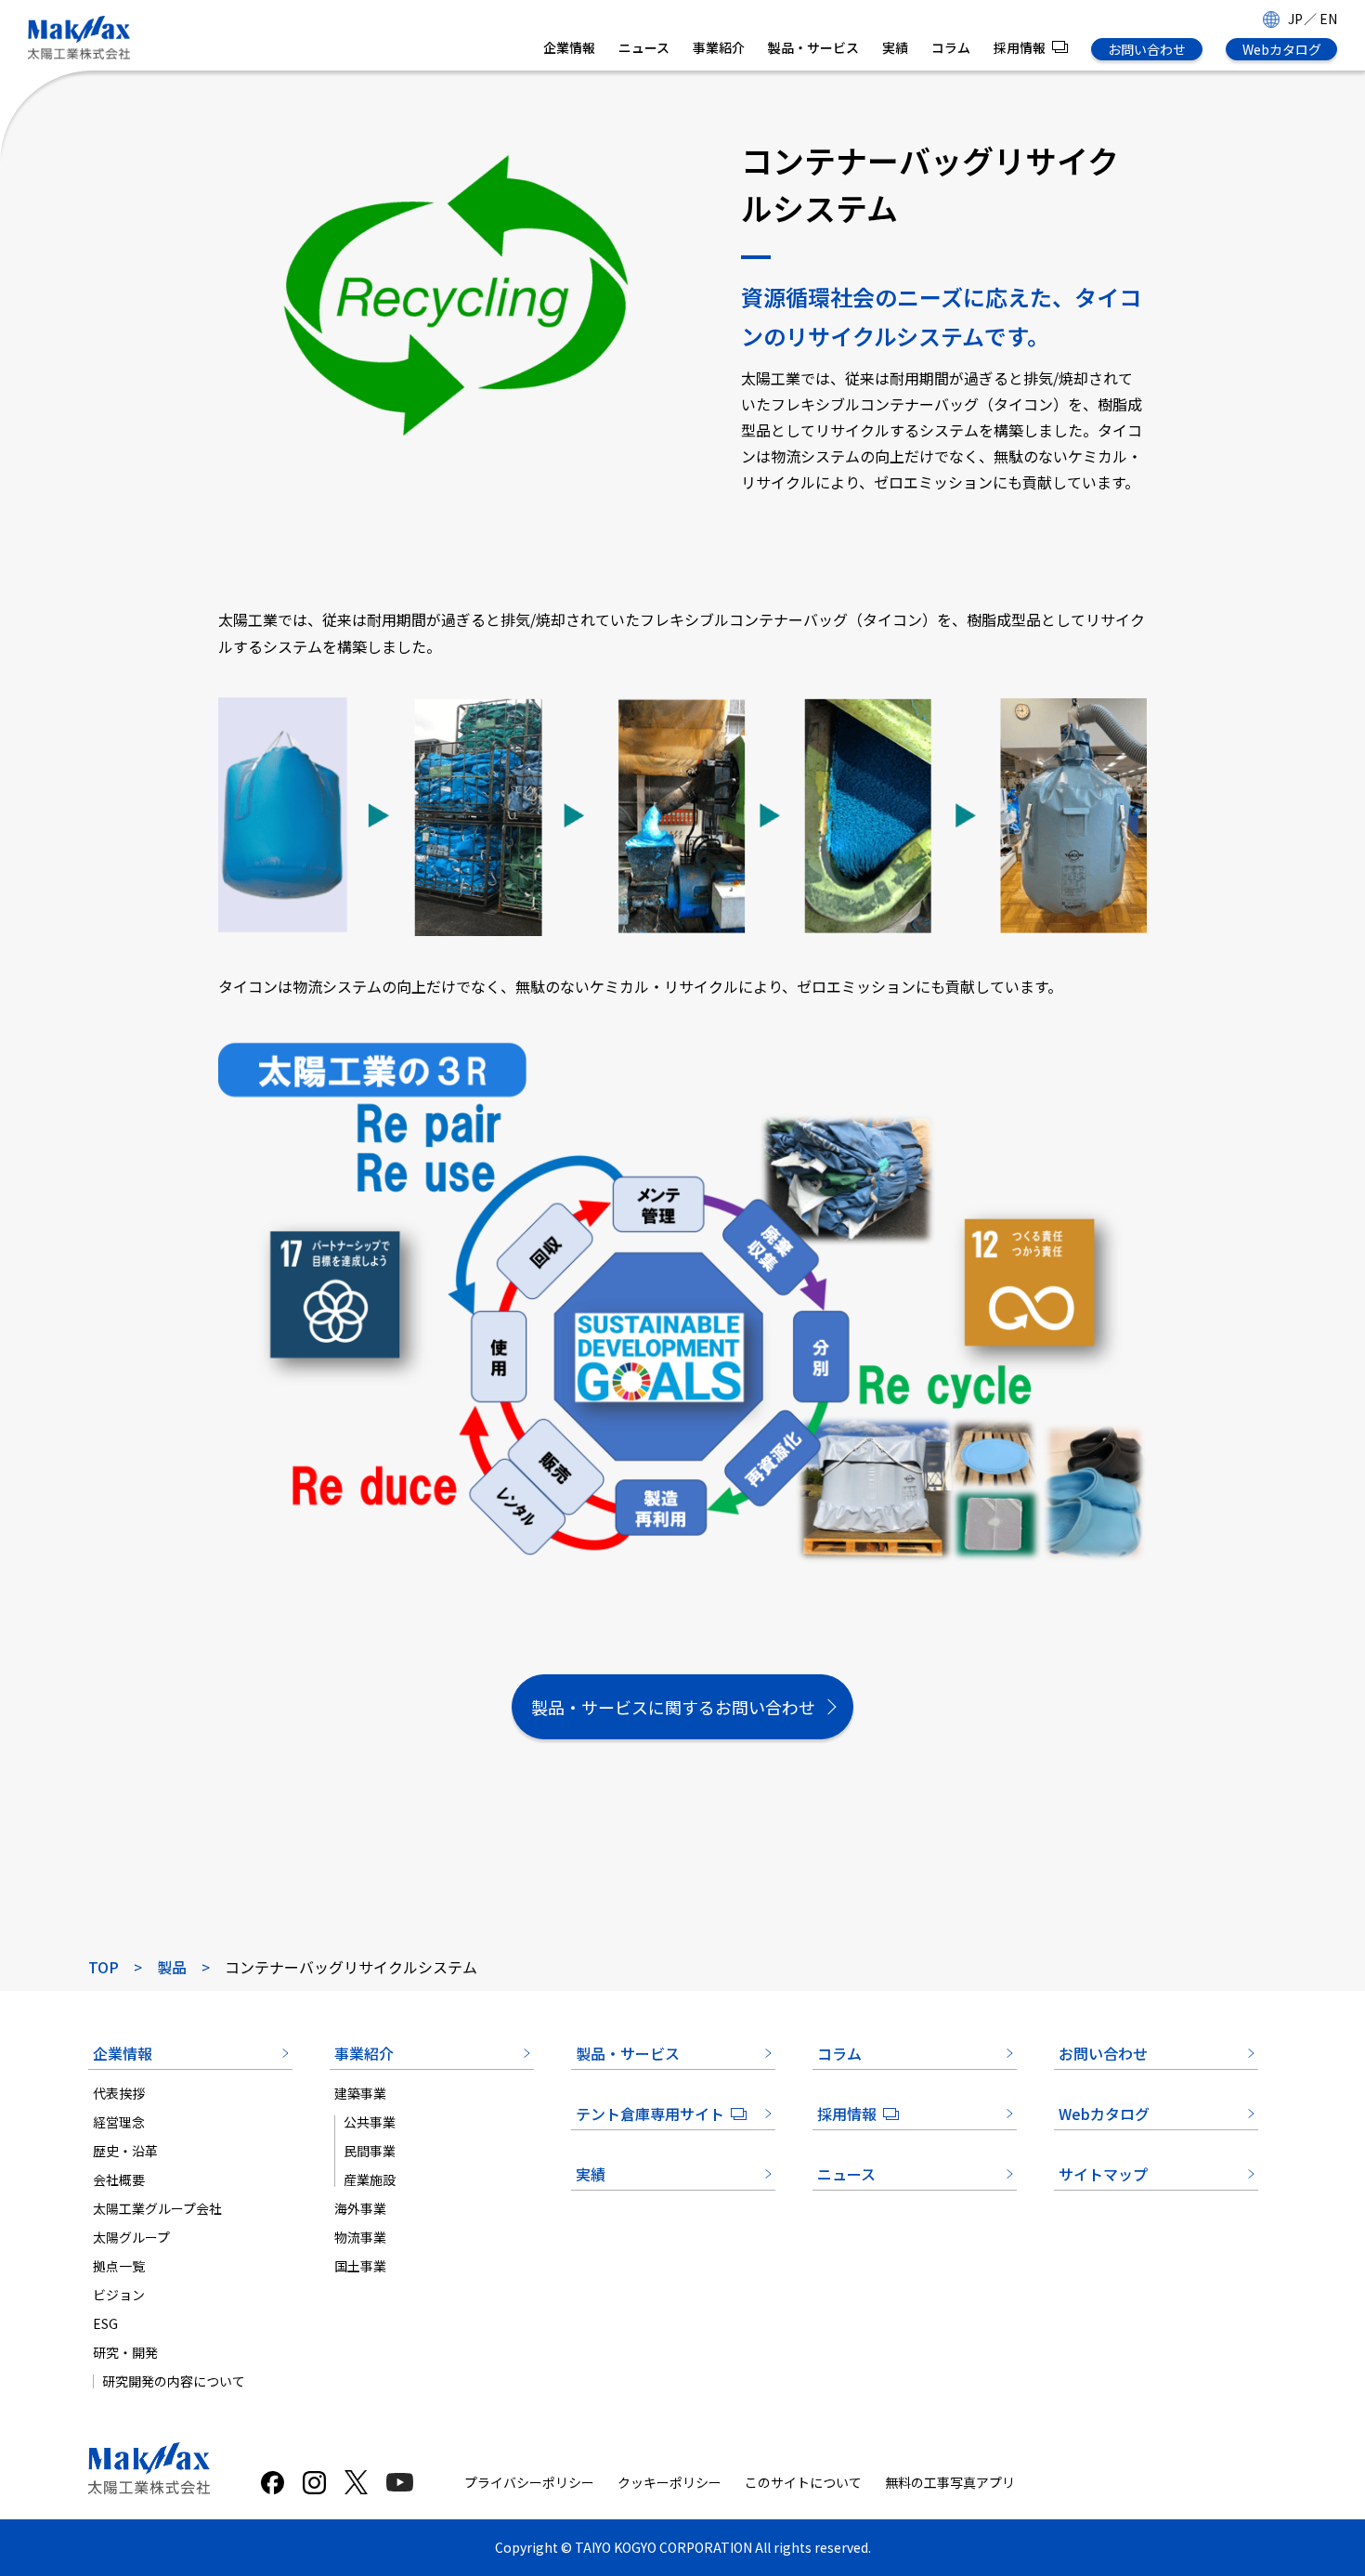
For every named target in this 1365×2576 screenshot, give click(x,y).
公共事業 (370, 2122)
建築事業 (360, 2093)
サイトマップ (1103, 2174)
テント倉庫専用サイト (650, 2114)
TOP (104, 1967)
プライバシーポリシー (529, 2482)
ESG (105, 2323)
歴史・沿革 (125, 2151)
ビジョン (119, 2295)
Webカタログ (1282, 49)
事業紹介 (719, 47)
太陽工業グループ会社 (157, 2208)
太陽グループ (131, 2237)
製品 (172, 1967)
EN (1328, 19)
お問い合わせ (1147, 49)
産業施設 (370, 2179)
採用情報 (1020, 47)
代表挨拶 (119, 2093)
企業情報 (569, 47)
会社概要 (119, 2179)
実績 (895, 47)
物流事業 (360, 2237)
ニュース (644, 47)
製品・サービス (813, 47)
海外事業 (360, 2208)
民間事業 (370, 2151)
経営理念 (119, 2122)
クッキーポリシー (669, 2482)
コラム (951, 47)
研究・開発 (125, 2352)
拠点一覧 (119, 2266)
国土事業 (360, 2266)
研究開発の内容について (174, 2381)
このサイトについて (803, 2482)
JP (1295, 19)
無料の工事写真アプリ (950, 2482)
